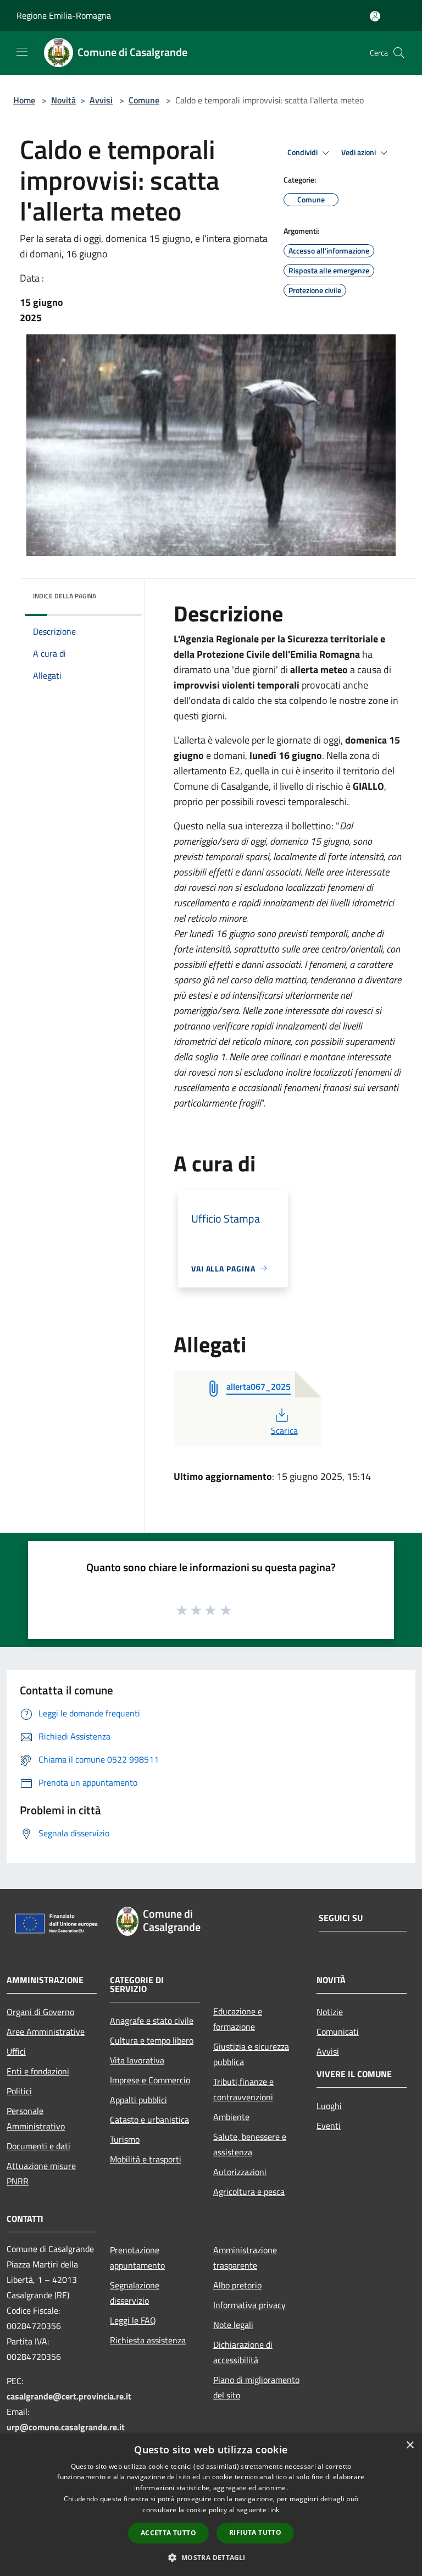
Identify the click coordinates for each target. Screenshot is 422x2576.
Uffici (16, 2051)
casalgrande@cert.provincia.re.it (69, 2396)
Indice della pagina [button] (65, 596)
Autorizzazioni (240, 2172)
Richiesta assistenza (148, 2340)
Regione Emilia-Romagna (64, 15)
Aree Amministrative (46, 2032)
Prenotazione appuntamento (137, 2258)
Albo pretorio (237, 2285)
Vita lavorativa (137, 2060)
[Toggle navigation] (22, 52)
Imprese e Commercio (150, 2080)
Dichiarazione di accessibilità (243, 2352)
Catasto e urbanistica (149, 2120)
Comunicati (338, 2032)
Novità (63, 100)
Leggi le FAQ (133, 2320)
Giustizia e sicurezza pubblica (251, 2054)
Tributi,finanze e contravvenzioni (243, 2089)
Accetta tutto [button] (168, 2533)
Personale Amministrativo (36, 2118)
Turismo (125, 2139)
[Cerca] (399, 53)
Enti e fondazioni (38, 2071)
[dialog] (211, 2505)
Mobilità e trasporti (146, 2159)
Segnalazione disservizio (135, 2293)
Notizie (330, 2012)
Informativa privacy (249, 2305)
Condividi (303, 152)
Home (24, 100)
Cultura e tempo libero (152, 2040)
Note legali (233, 2325)
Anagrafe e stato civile (152, 2021)
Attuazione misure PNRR (41, 2173)
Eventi (329, 2126)
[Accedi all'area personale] (375, 16)
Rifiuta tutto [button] (255, 2532)
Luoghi (329, 2106)
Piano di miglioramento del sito (256, 2387)
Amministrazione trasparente (245, 2258)
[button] (211, 2557)
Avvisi (101, 100)
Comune (144, 100)
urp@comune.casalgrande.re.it (66, 2427)
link (274, 2510)
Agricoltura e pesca (249, 2192)
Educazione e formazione (238, 2019)
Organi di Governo (40, 2012)
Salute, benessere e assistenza (250, 2144)
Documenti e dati (38, 2146)
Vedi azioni (359, 152)
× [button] (410, 2445)
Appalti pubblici (138, 2100)
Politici (19, 2091)
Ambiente (231, 2117)
